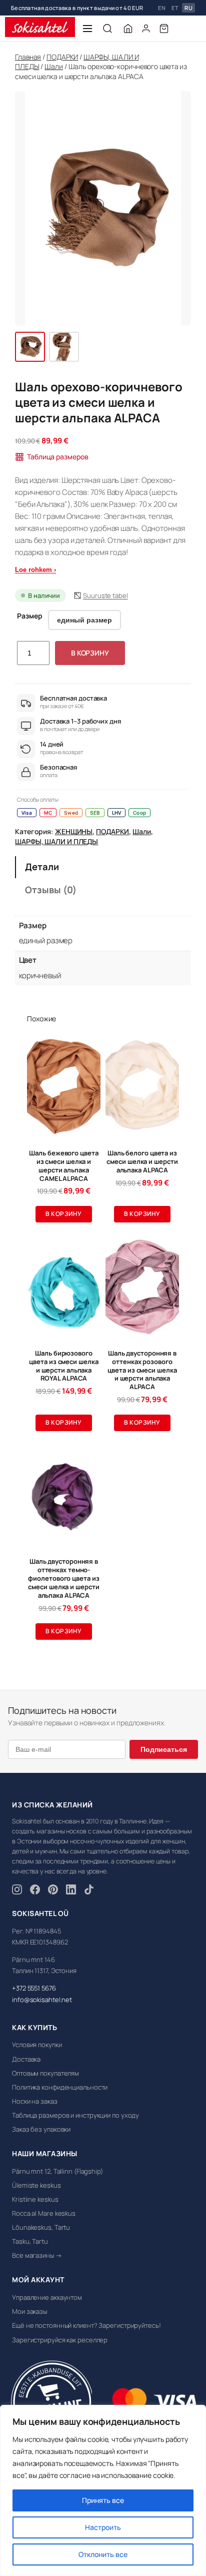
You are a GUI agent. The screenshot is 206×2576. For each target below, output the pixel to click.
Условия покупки (37, 2045)
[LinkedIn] (71, 1891)
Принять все (103, 2500)
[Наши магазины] (128, 29)
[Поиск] (107, 29)
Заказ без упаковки (41, 2129)
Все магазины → (37, 2255)
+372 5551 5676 (34, 1988)
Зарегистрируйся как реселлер (60, 2340)
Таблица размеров (57, 457)
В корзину (90, 653)
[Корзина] (164, 29)
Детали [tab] (42, 867)
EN (162, 8)
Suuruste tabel (105, 595)
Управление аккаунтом (47, 2297)
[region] (103, 2490)
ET (175, 8)
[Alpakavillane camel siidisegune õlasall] (30, 347)
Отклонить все (103, 2554)
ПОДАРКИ (62, 57)
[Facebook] (35, 1891)
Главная (28, 57)
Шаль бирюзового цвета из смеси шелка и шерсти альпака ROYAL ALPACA (63, 1366)
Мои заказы (29, 2311)
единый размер (84, 620)
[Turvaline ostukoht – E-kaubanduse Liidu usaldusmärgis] (51, 2402)
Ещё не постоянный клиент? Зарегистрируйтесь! (86, 2325)
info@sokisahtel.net (42, 2000)
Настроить (103, 2527)
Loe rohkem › (35, 570)
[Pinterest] (53, 1891)
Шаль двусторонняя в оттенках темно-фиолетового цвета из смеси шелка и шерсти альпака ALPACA (63, 1578)
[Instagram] (17, 1891)
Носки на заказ (35, 2101)
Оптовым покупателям (45, 2073)
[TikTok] (89, 1891)
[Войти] (146, 29)
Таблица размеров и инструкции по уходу (75, 2115)
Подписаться (164, 1749)
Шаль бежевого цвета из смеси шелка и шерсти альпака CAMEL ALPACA (63, 1166)
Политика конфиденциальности (60, 2087)
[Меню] (87, 29)
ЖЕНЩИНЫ (74, 831)
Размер (29, 616)
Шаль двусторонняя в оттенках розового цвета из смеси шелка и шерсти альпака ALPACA (142, 1370)
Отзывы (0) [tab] (51, 890)
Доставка (26, 2059)
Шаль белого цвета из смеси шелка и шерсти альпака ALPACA (142, 1162)
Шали (54, 66)
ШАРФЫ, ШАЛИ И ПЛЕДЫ (56, 841)
